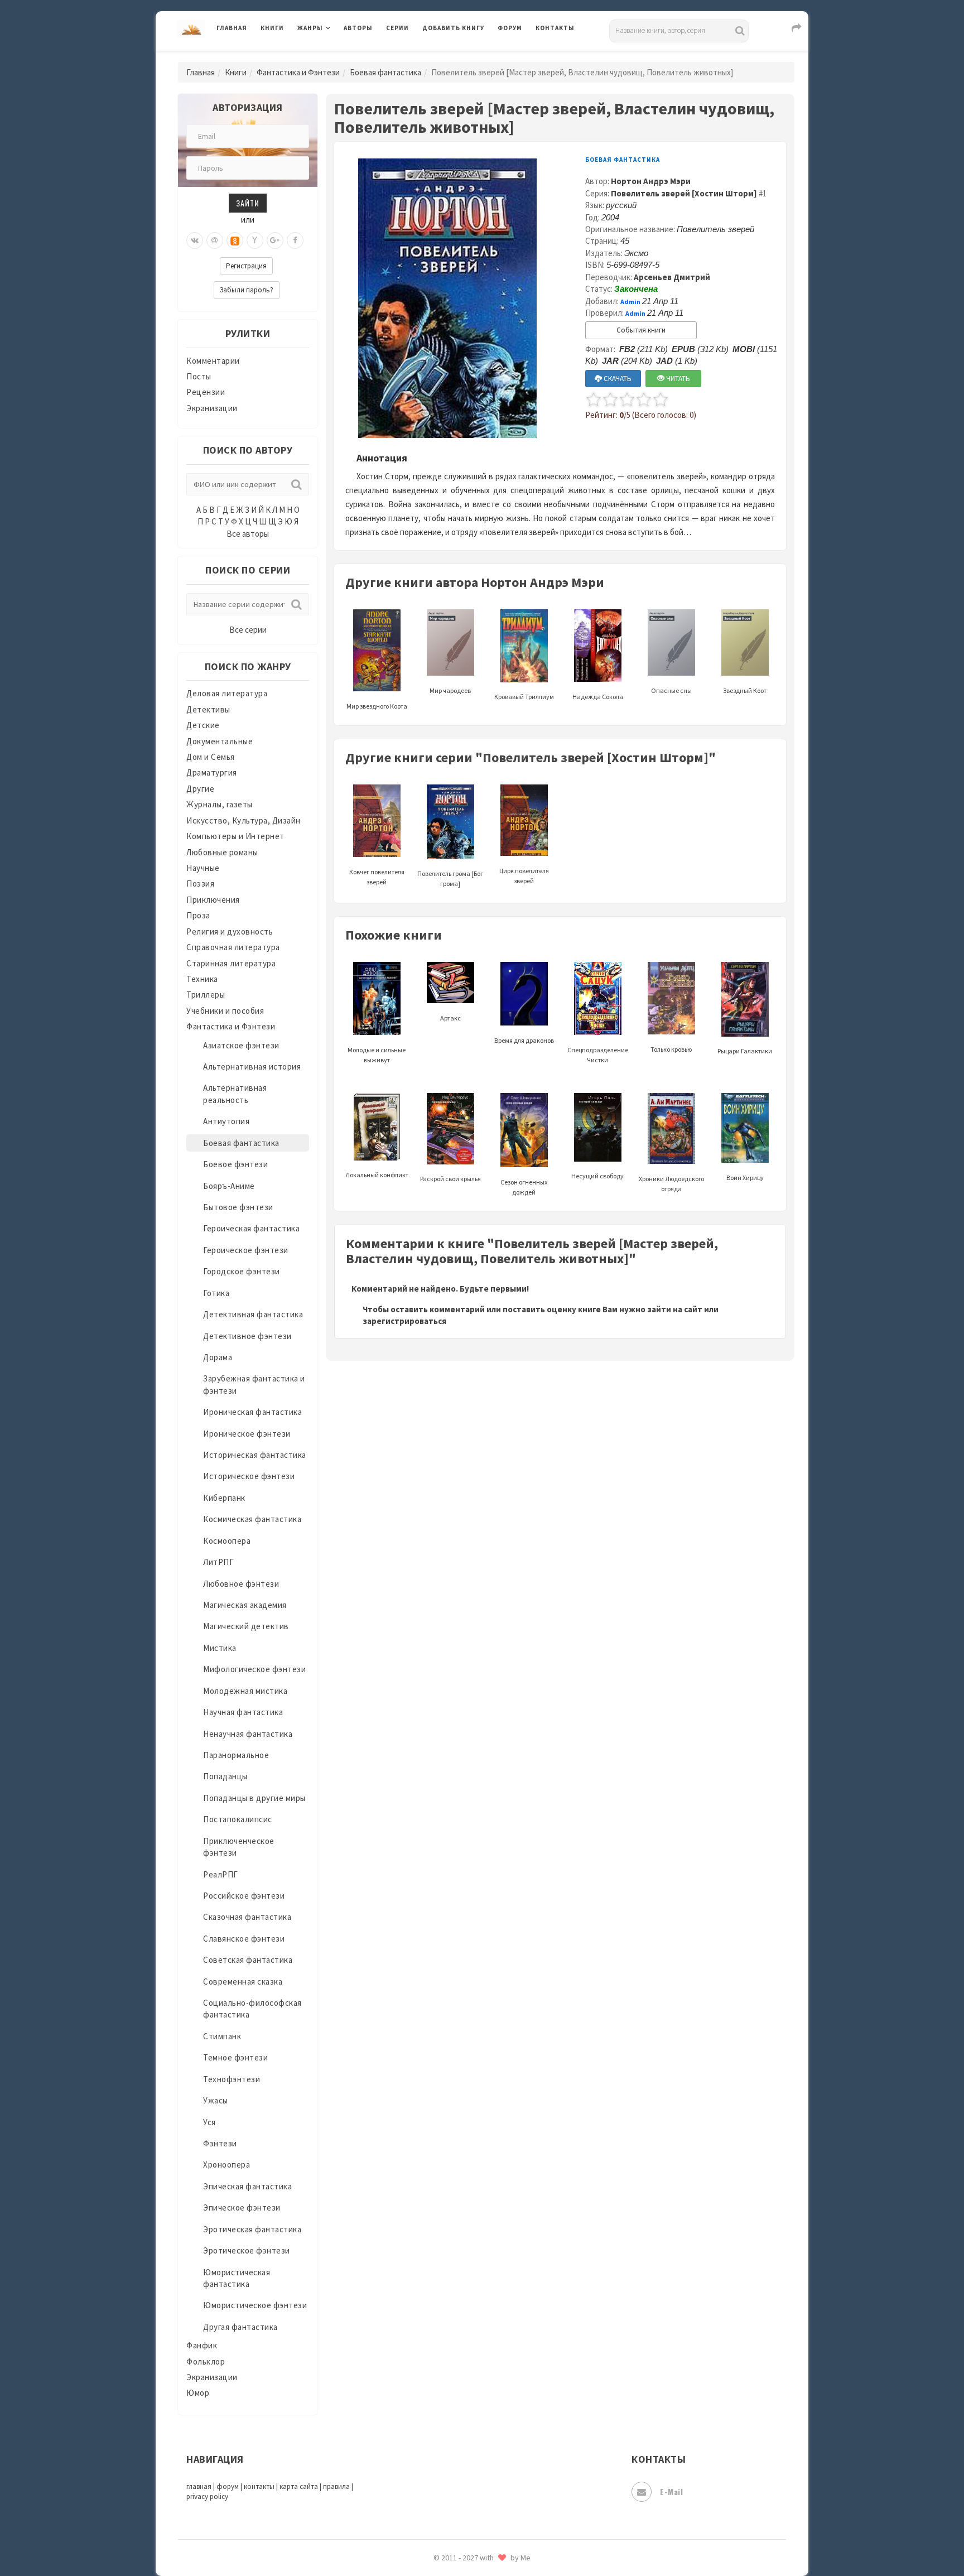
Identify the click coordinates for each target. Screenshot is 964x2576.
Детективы (208, 709)
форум (228, 2486)
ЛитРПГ (218, 1562)
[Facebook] (295, 240)
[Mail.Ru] (215, 240)
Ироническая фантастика (252, 1412)
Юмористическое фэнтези (255, 2305)
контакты (259, 2486)
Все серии (248, 630)
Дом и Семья (211, 757)
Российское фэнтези (244, 1896)
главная (199, 2486)
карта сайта (299, 2486)
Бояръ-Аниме (229, 1186)
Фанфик (202, 2345)
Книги (272, 28)
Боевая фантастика (385, 72)
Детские (203, 725)
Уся (209, 2122)
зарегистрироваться (404, 1321)
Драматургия (212, 772)
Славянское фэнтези (244, 1939)
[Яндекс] (255, 240)
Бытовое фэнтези (238, 1207)
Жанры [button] (310, 28)
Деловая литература (462, 57)
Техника (202, 979)
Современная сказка (243, 1982)
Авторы (358, 28)
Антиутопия (226, 1121)
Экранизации (212, 408)
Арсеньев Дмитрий (672, 277)
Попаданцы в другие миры (254, 1798)
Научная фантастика (243, 1712)
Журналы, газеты (220, 804)
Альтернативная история (252, 1066)
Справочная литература (233, 947)
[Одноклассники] (235, 240)
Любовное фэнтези (241, 1584)
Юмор (198, 2393)
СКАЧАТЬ (617, 379)
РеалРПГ (221, 1874)
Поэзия (200, 883)
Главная (232, 28)
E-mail (671, 2491)
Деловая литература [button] (337, 57)
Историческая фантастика (255, 1455)
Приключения (213, 900)
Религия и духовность (230, 931)
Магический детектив (246, 1626)
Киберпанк (224, 1498)
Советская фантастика (248, 1960)
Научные (203, 868)
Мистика (220, 1648)
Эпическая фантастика (247, 2186)
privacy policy (207, 2496)
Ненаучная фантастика (248, 1734)
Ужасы (216, 2100)
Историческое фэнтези (249, 1476)
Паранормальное (236, 1755)
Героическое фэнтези (246, 1250)
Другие (200, 789)
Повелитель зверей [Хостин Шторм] (684, 193)
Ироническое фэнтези (247, 1434)
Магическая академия (245, 1605)
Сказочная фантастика (247, 1917)
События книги (641, 330)
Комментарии (213, 361)
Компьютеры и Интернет (235, 836)
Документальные (220, 741)
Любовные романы (222, 852)
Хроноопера (226, 2165)
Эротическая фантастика (252, 2229)
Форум (510, 28)
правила (336, 2486)
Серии (397, 28)
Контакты (555, 28)
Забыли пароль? (247, 290)
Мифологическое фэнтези (254, 1669)
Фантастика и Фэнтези (298, 72)
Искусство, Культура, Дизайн (244, 820)
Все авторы (248, 534)
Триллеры (206, 995)
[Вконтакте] (195, 240)
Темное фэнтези (235, 2057)
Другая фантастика (240, 2327)
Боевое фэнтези (235, 1164)
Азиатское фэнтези (241, 1045)
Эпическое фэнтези (242, 2207)
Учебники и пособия (225, 1011)
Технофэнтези (232, 2079)
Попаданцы (225, 1776)
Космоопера (227, 1541)
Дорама (218, 1357)
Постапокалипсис (238, 1819)
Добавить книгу (453, 28)
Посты (199, 376)
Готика (216, 1293)
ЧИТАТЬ (677, 379)
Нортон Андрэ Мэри (651, 181)
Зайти (248, 203)
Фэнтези (220, 2143)
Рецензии (206, 392)
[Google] (275, 240)
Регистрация (246, 266)
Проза (198, 915)
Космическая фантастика (252, 1519)
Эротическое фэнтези (247, 2250)
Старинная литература (231, 963)
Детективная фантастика (253, 1314)
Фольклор (206, 2361)
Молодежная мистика (245, 1691)
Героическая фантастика (251, 1228)
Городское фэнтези (242, 1271)
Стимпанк (222, 2036)
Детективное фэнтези (247, 1336)
